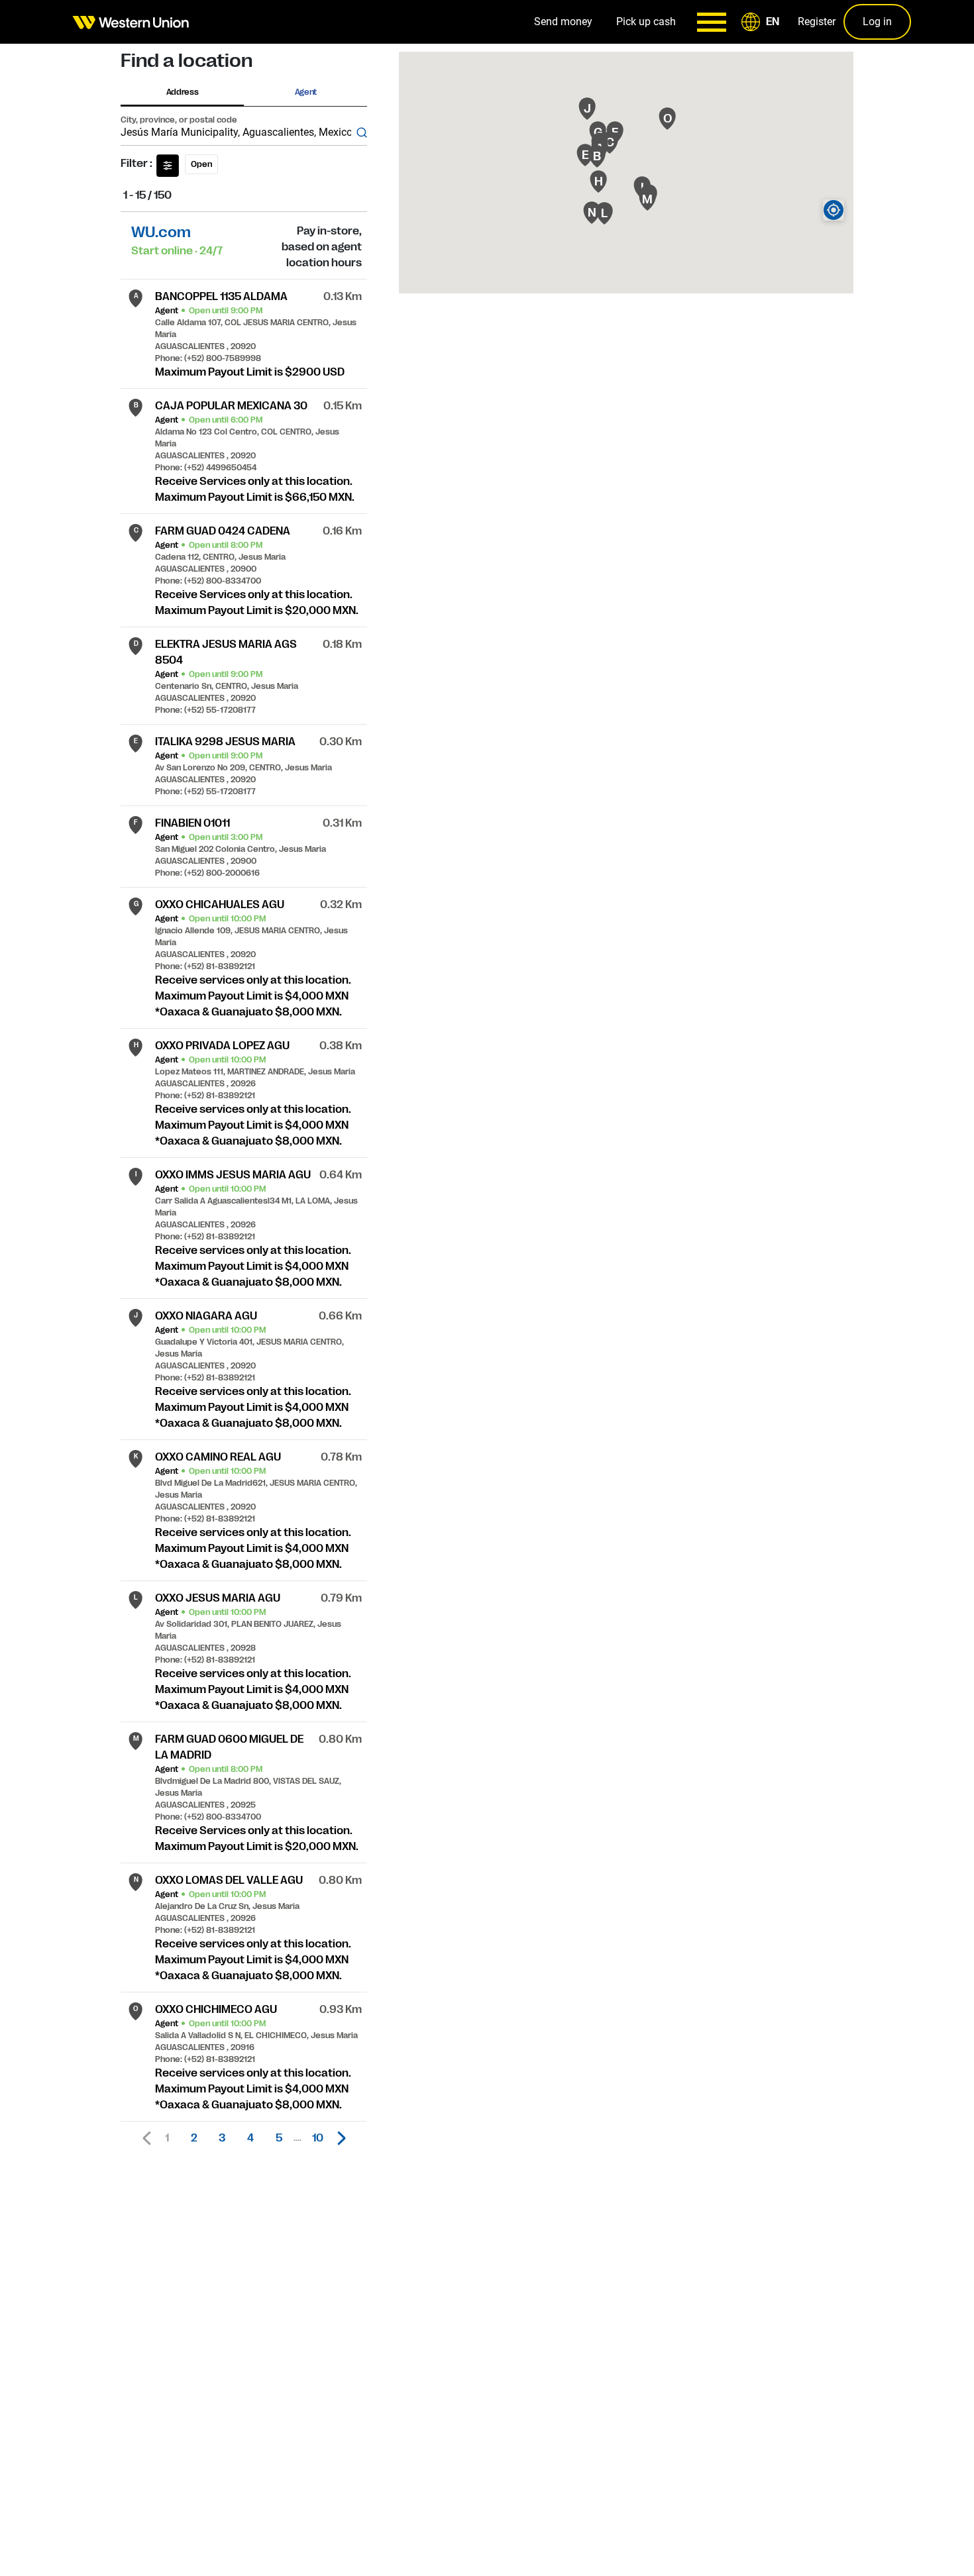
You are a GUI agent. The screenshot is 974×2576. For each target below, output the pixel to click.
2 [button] (194, 2138)
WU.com (161, 232)
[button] (763, 22)
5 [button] (279, 2138)
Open (201, 164)
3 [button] (222, 2138)
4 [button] (250, 2138)
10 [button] (318, 2138)
